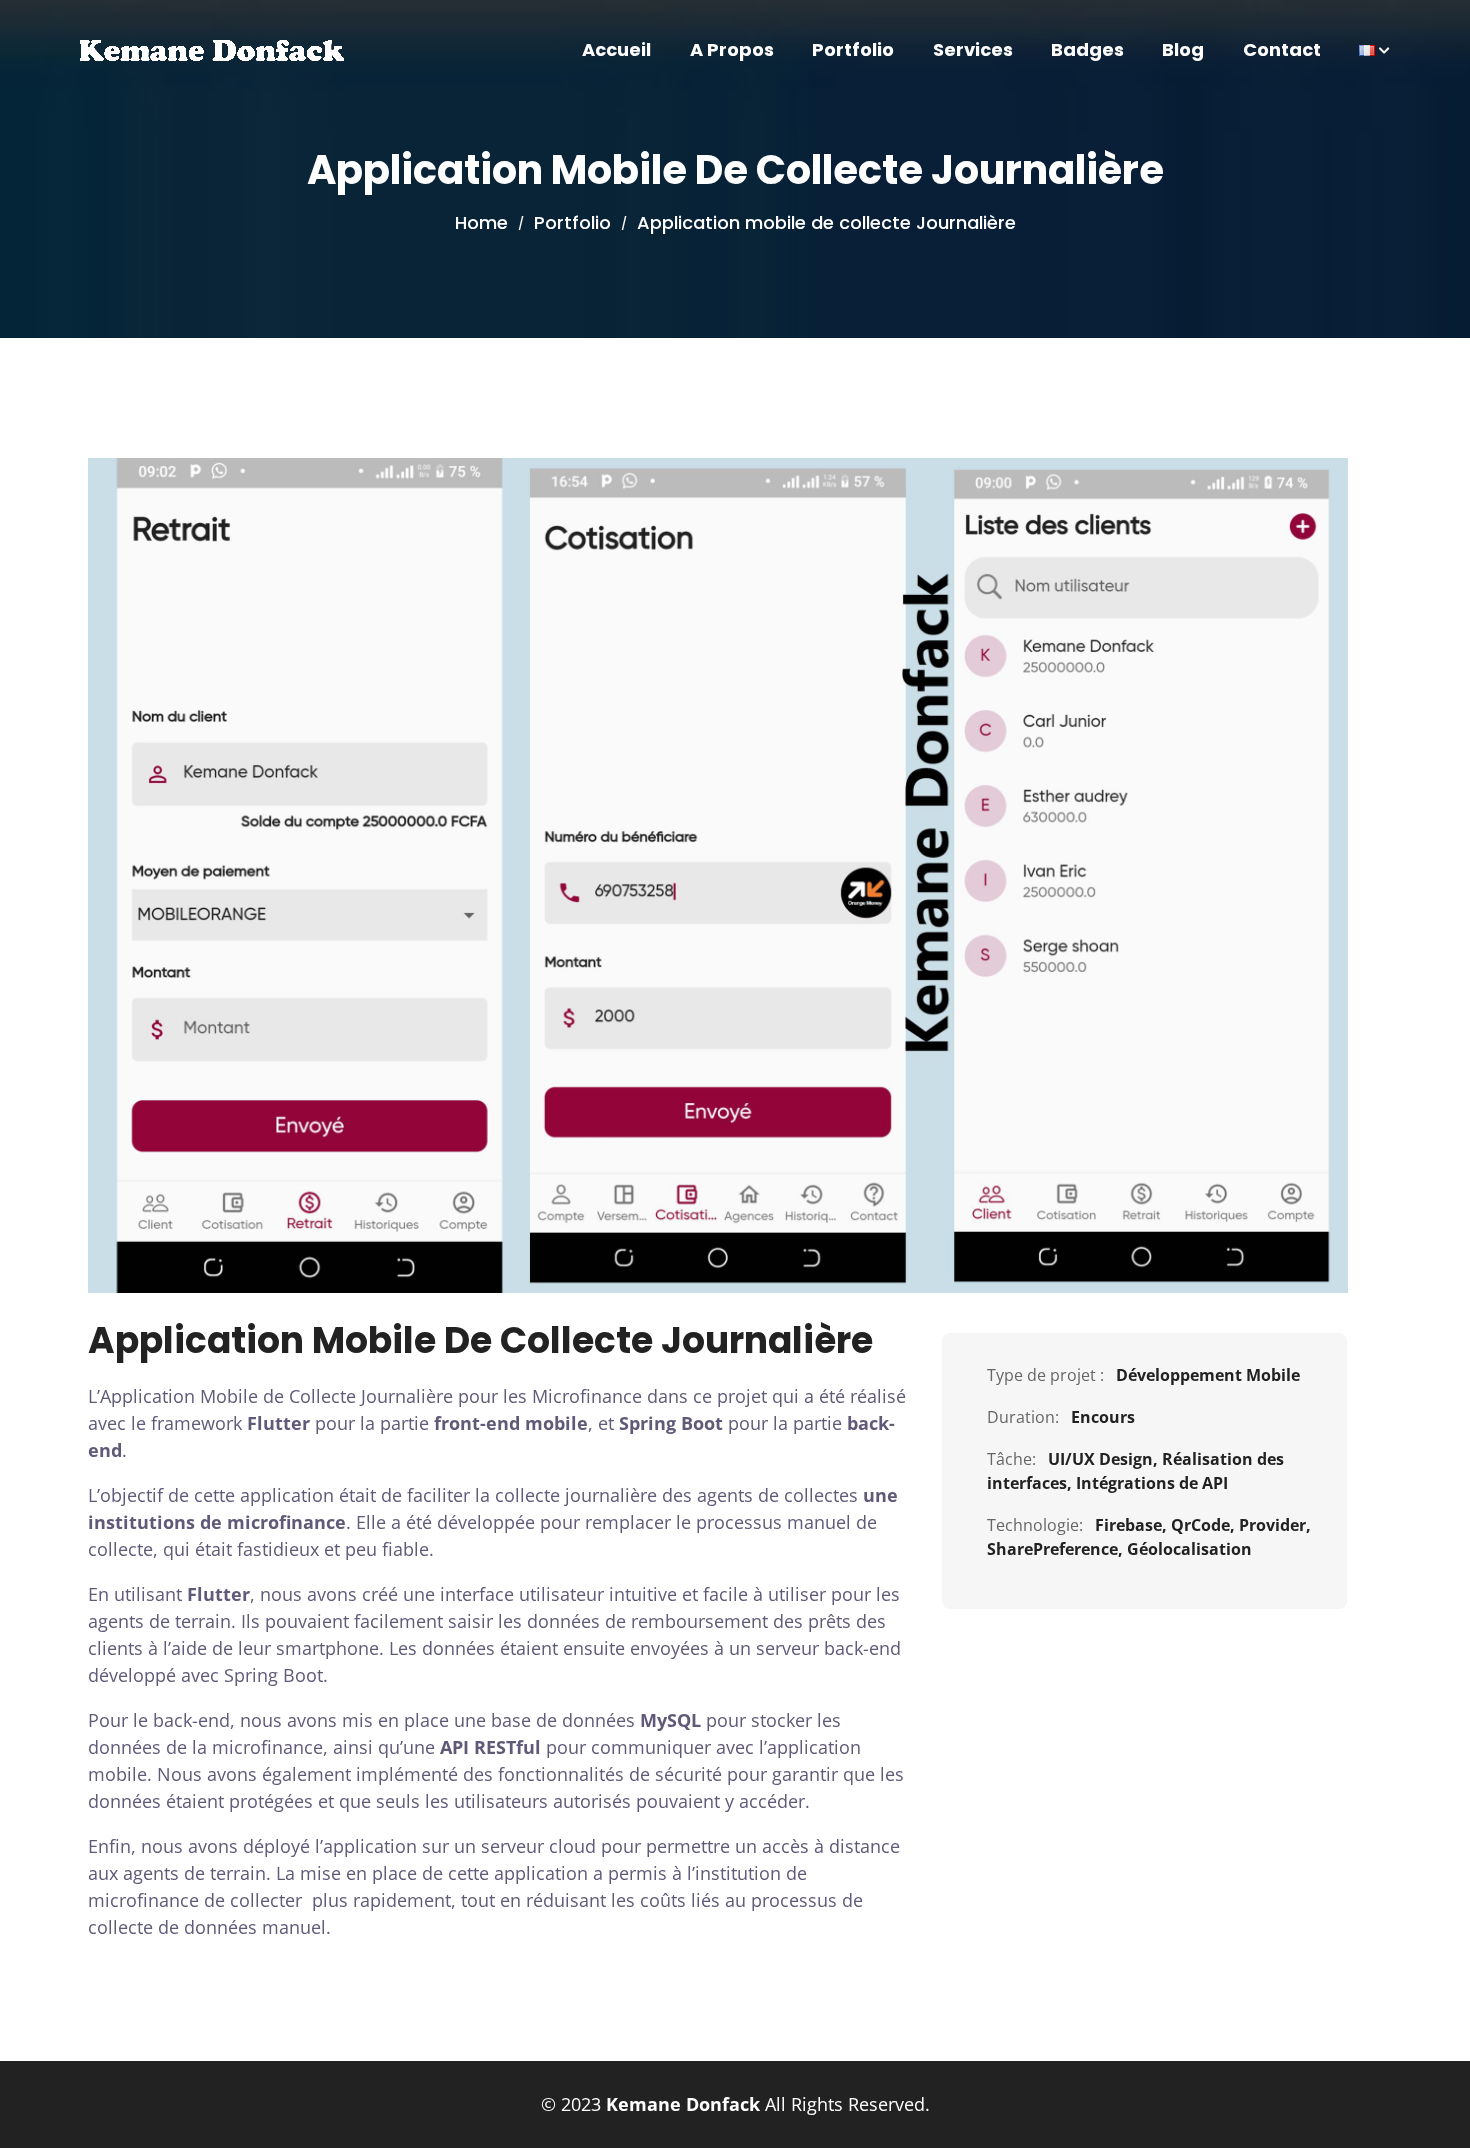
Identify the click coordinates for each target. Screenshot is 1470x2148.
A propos (732, 49)
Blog (1183, 49)
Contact (1282, 49)
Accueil (616, 49)
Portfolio (853, 49)
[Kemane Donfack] (212, 49)
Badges (1087, 49)
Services (973, 49)
